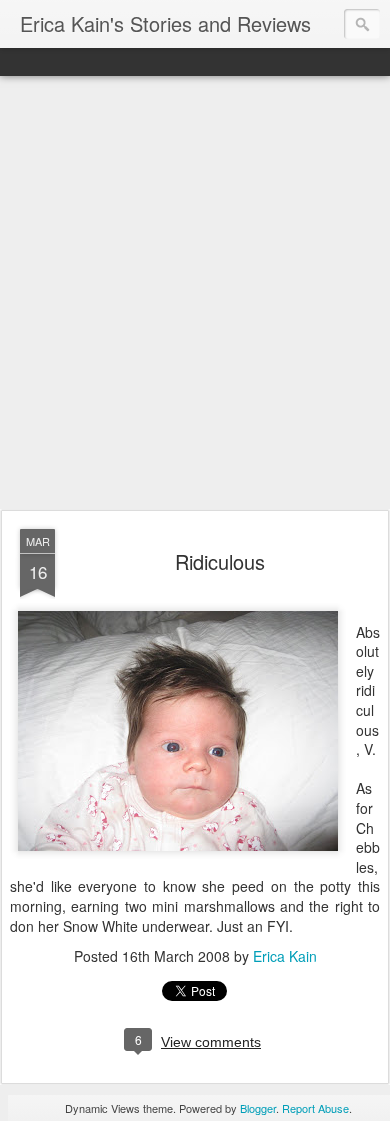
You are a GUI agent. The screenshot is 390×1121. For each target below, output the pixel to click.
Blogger (258, 1108)
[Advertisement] (195, 294)
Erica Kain (285, 956)
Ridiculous (220, 561)
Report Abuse (315, 1108)
